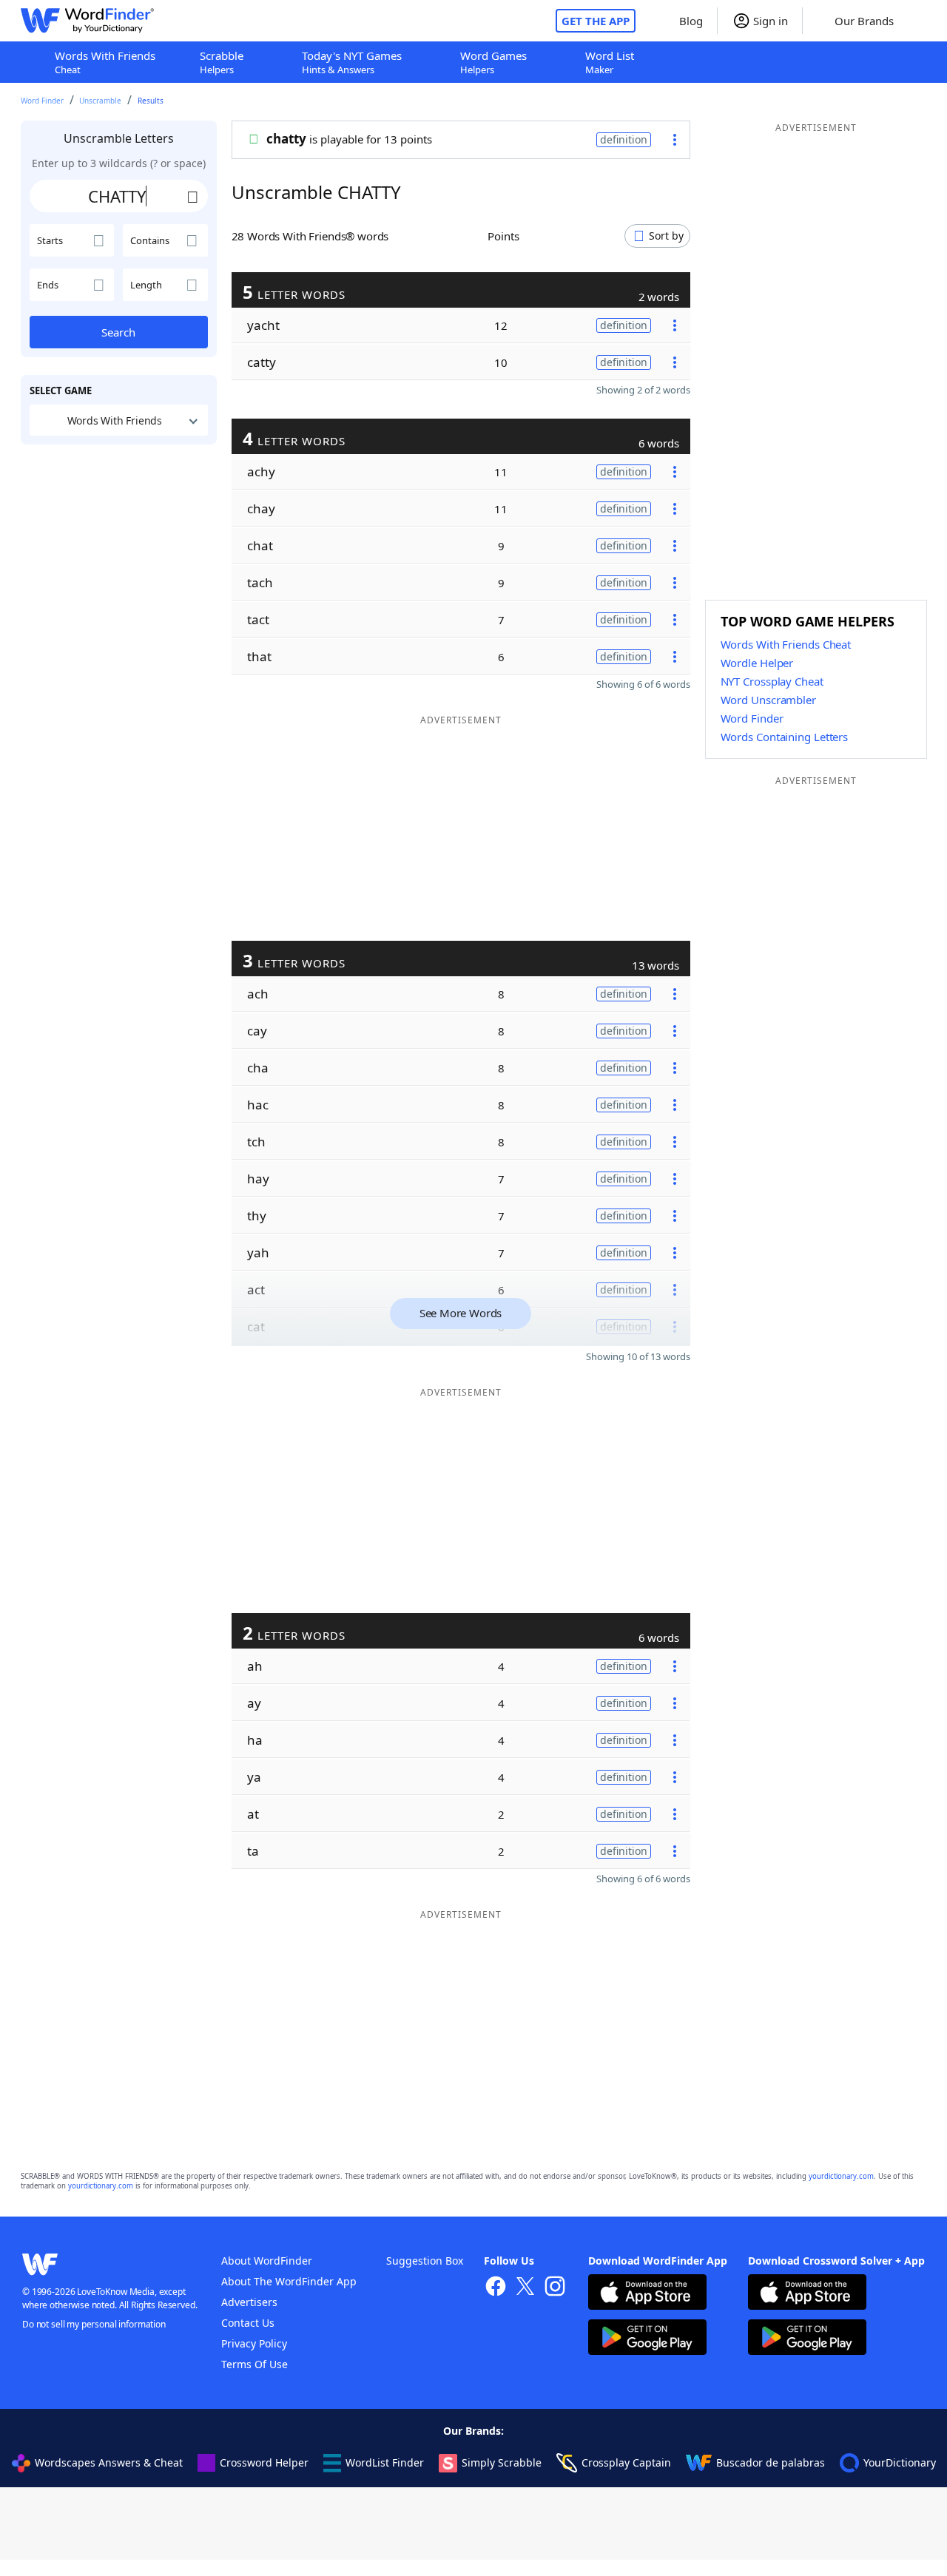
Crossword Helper (264, 2462)
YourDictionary (900, 2462)
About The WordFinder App (289, 2281)
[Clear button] (193, 196)
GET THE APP (596, 21)
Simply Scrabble (502, 2462)
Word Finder (42, 101)
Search (118, 332)
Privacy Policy (254, 2343)
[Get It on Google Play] (647, 2339)
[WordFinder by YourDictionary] (87, 21)
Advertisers (249, 2302)
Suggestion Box (425, 2261)
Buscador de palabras (771, 2462)
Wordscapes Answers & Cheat (109, 2462)
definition (624, 139)
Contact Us (248, 2323)
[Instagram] (555, 2288)
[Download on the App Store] (647, 2294)
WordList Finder (385, 2462)
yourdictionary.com (841, 2176)
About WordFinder (267, 2261)
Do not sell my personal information (94, 2324)
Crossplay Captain (626, 2462)
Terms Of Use (255, 2364)
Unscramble (100, 101)
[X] (525, 2288)
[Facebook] (496, 2288)
